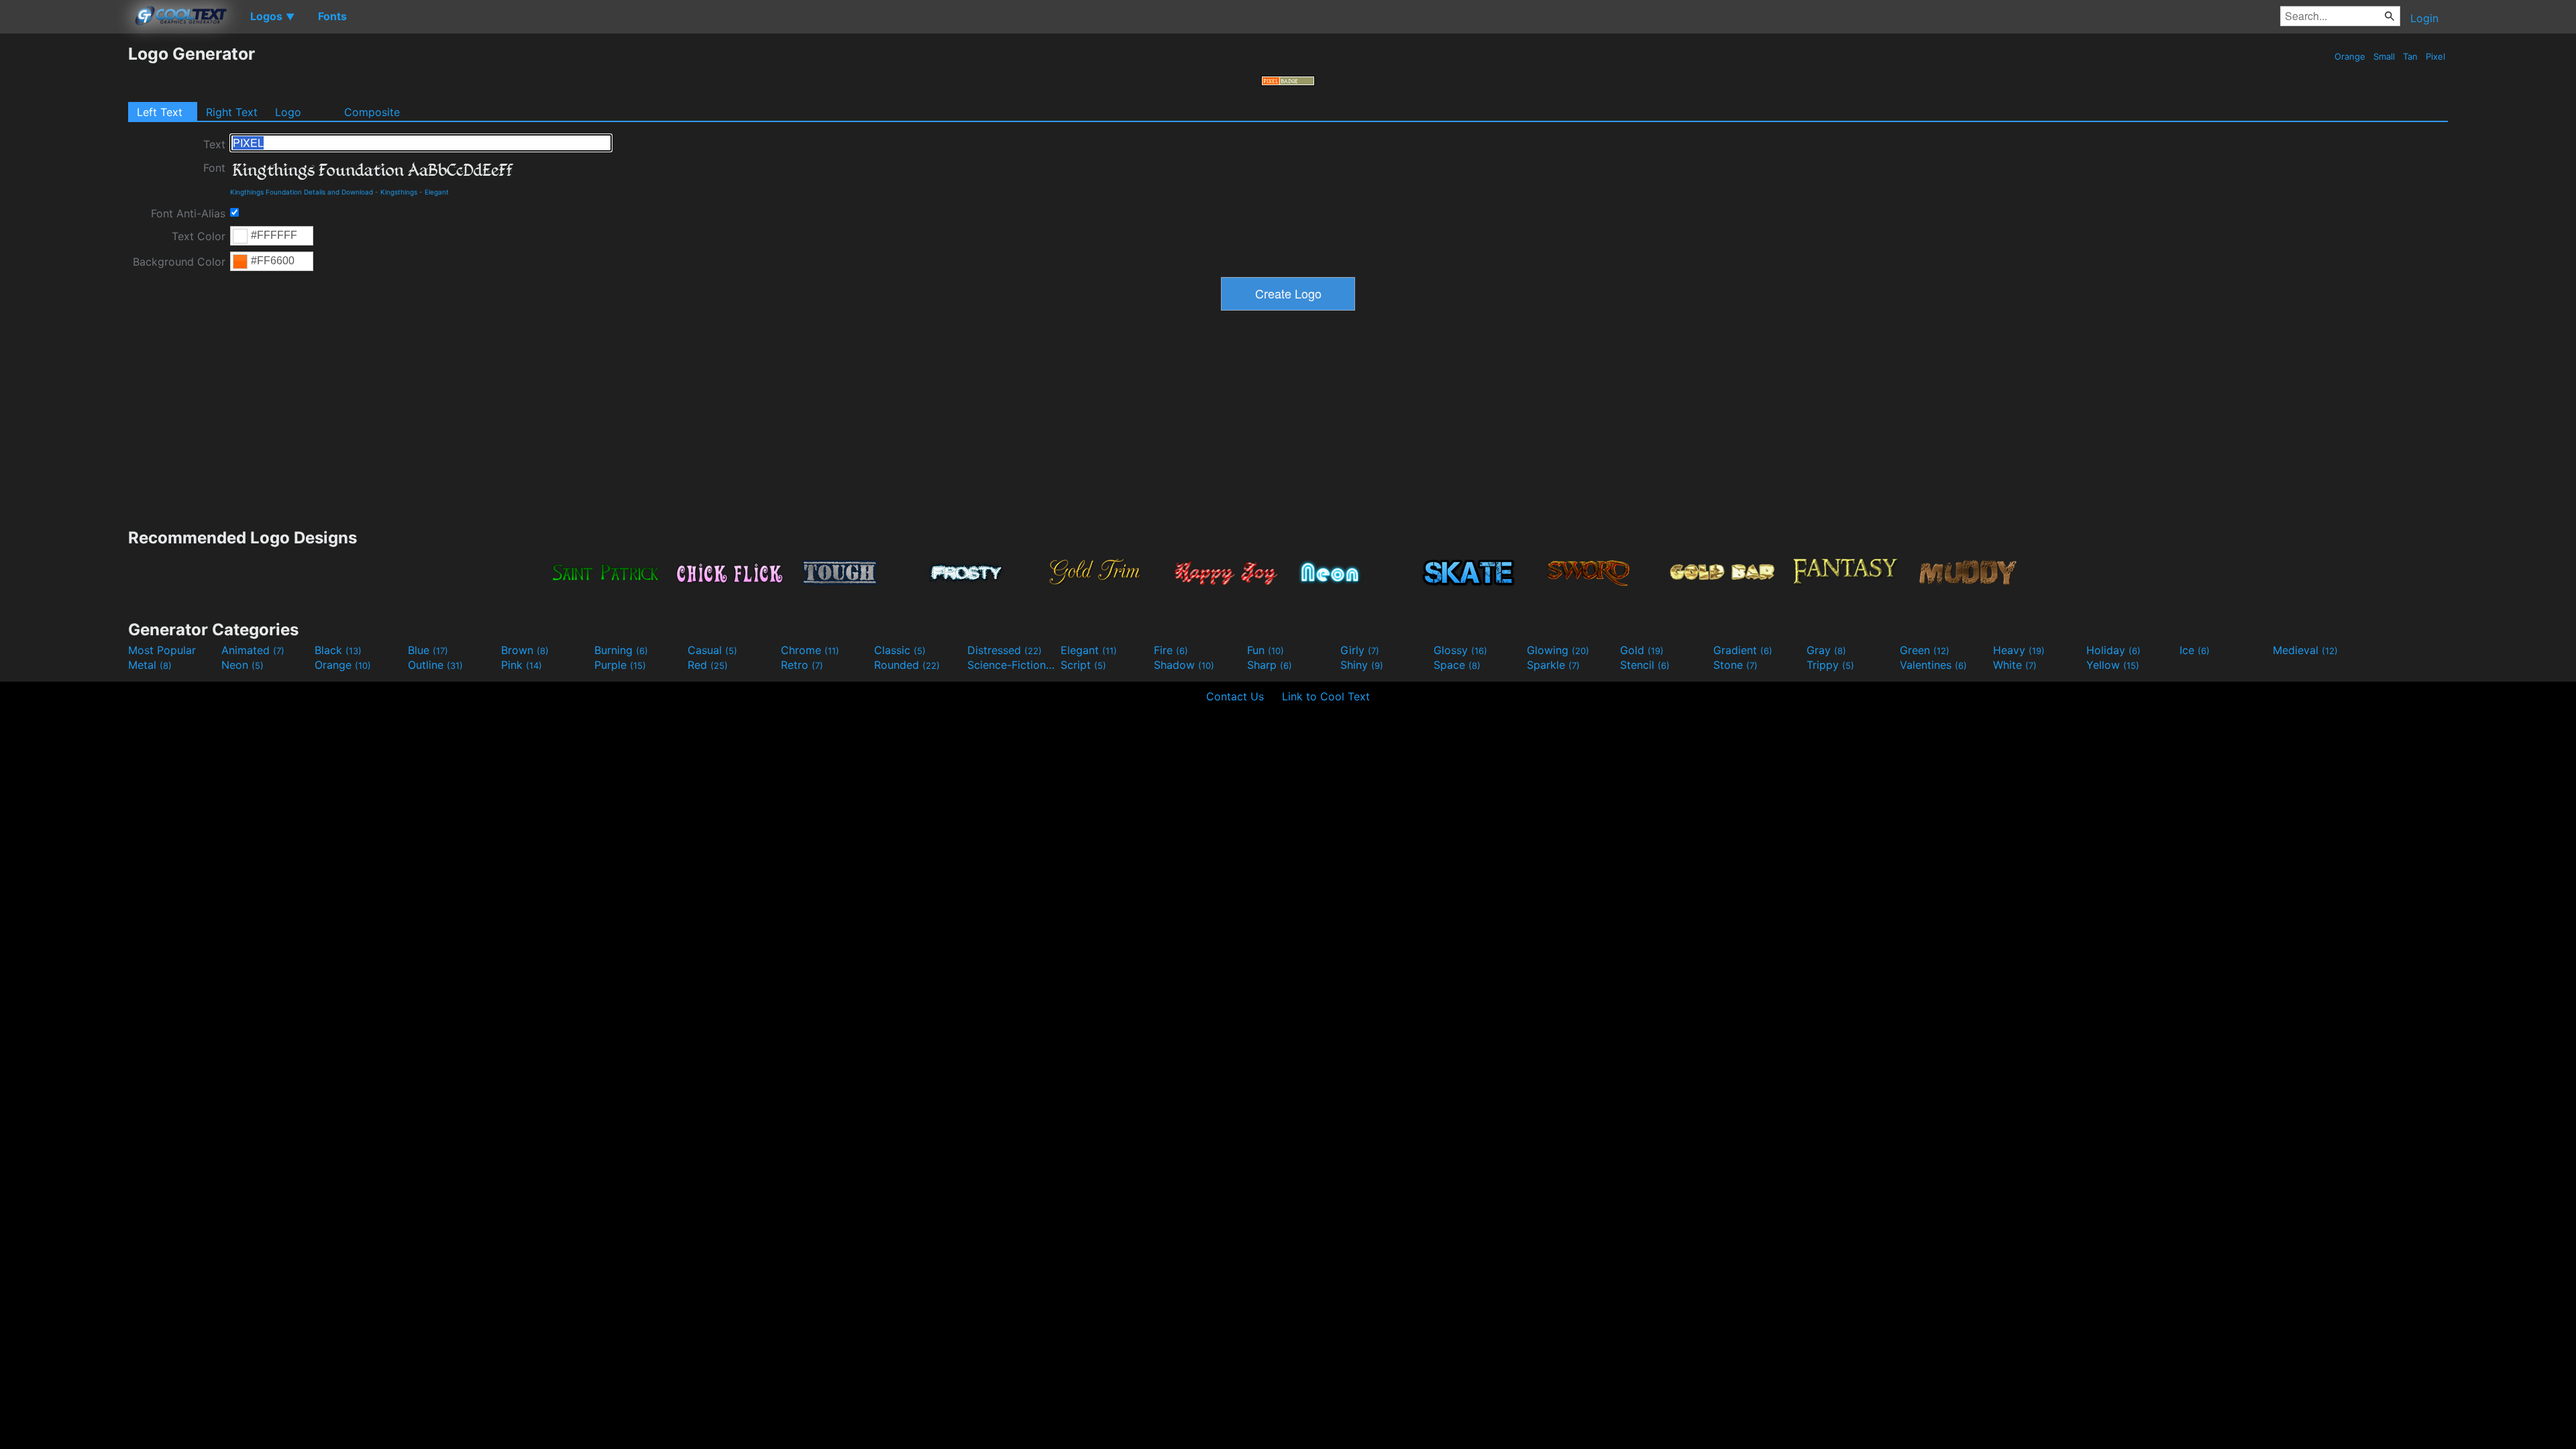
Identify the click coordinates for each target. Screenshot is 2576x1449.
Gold (1642, 650)
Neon (243, 665)
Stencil (1645, 665)
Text (214, 144)
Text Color (199, 236)
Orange (2350, 56)
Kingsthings (399, 192)
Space (1457, 665)
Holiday (2113, 650)
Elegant (437, 192)
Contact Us (1235, 696)
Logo (288, 112)
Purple (620, 665)
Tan (2410, 56)
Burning (621, 650)
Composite (372, 112)
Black (338, 650)
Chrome (810, 650)
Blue (428, 650)
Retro (802, 665)
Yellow (2113, 665)
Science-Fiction (1012, 665)
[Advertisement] (64, 245)
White (2015, 665)
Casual (712, 650)
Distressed (1005, 650)
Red (708, 665)
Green (1925, 650)
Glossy (1460, 650)
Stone (1735, 665)
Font (214, 168)
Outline (435, 665)
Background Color (179, 262)
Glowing (1558, 650)
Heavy (2019, 650)
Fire (1171, 650)
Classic (900, 650)
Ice (2195, 650)
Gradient (1743, 650)
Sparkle (1553, 665)
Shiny (1362, 665)
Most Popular (162, 650)
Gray (1826, 650)
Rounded (907, 665)
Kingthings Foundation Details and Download (302, 192)
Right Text (232, 112)
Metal (150, 665)
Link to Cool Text (1326, 696)
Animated (253, 650)
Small (2384, 56)
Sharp (1270, 665)
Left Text (160, 112)
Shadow (1184, 665)
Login (2424, 18)
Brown (525, 650)
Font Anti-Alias (188, 213)
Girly (1360, 650)
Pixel (2435, 56)
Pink (522, 665)
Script (1083, 665)
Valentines (1933, 665)
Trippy (1830, 665)
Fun (1266, 650)
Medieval (2305, 650)
